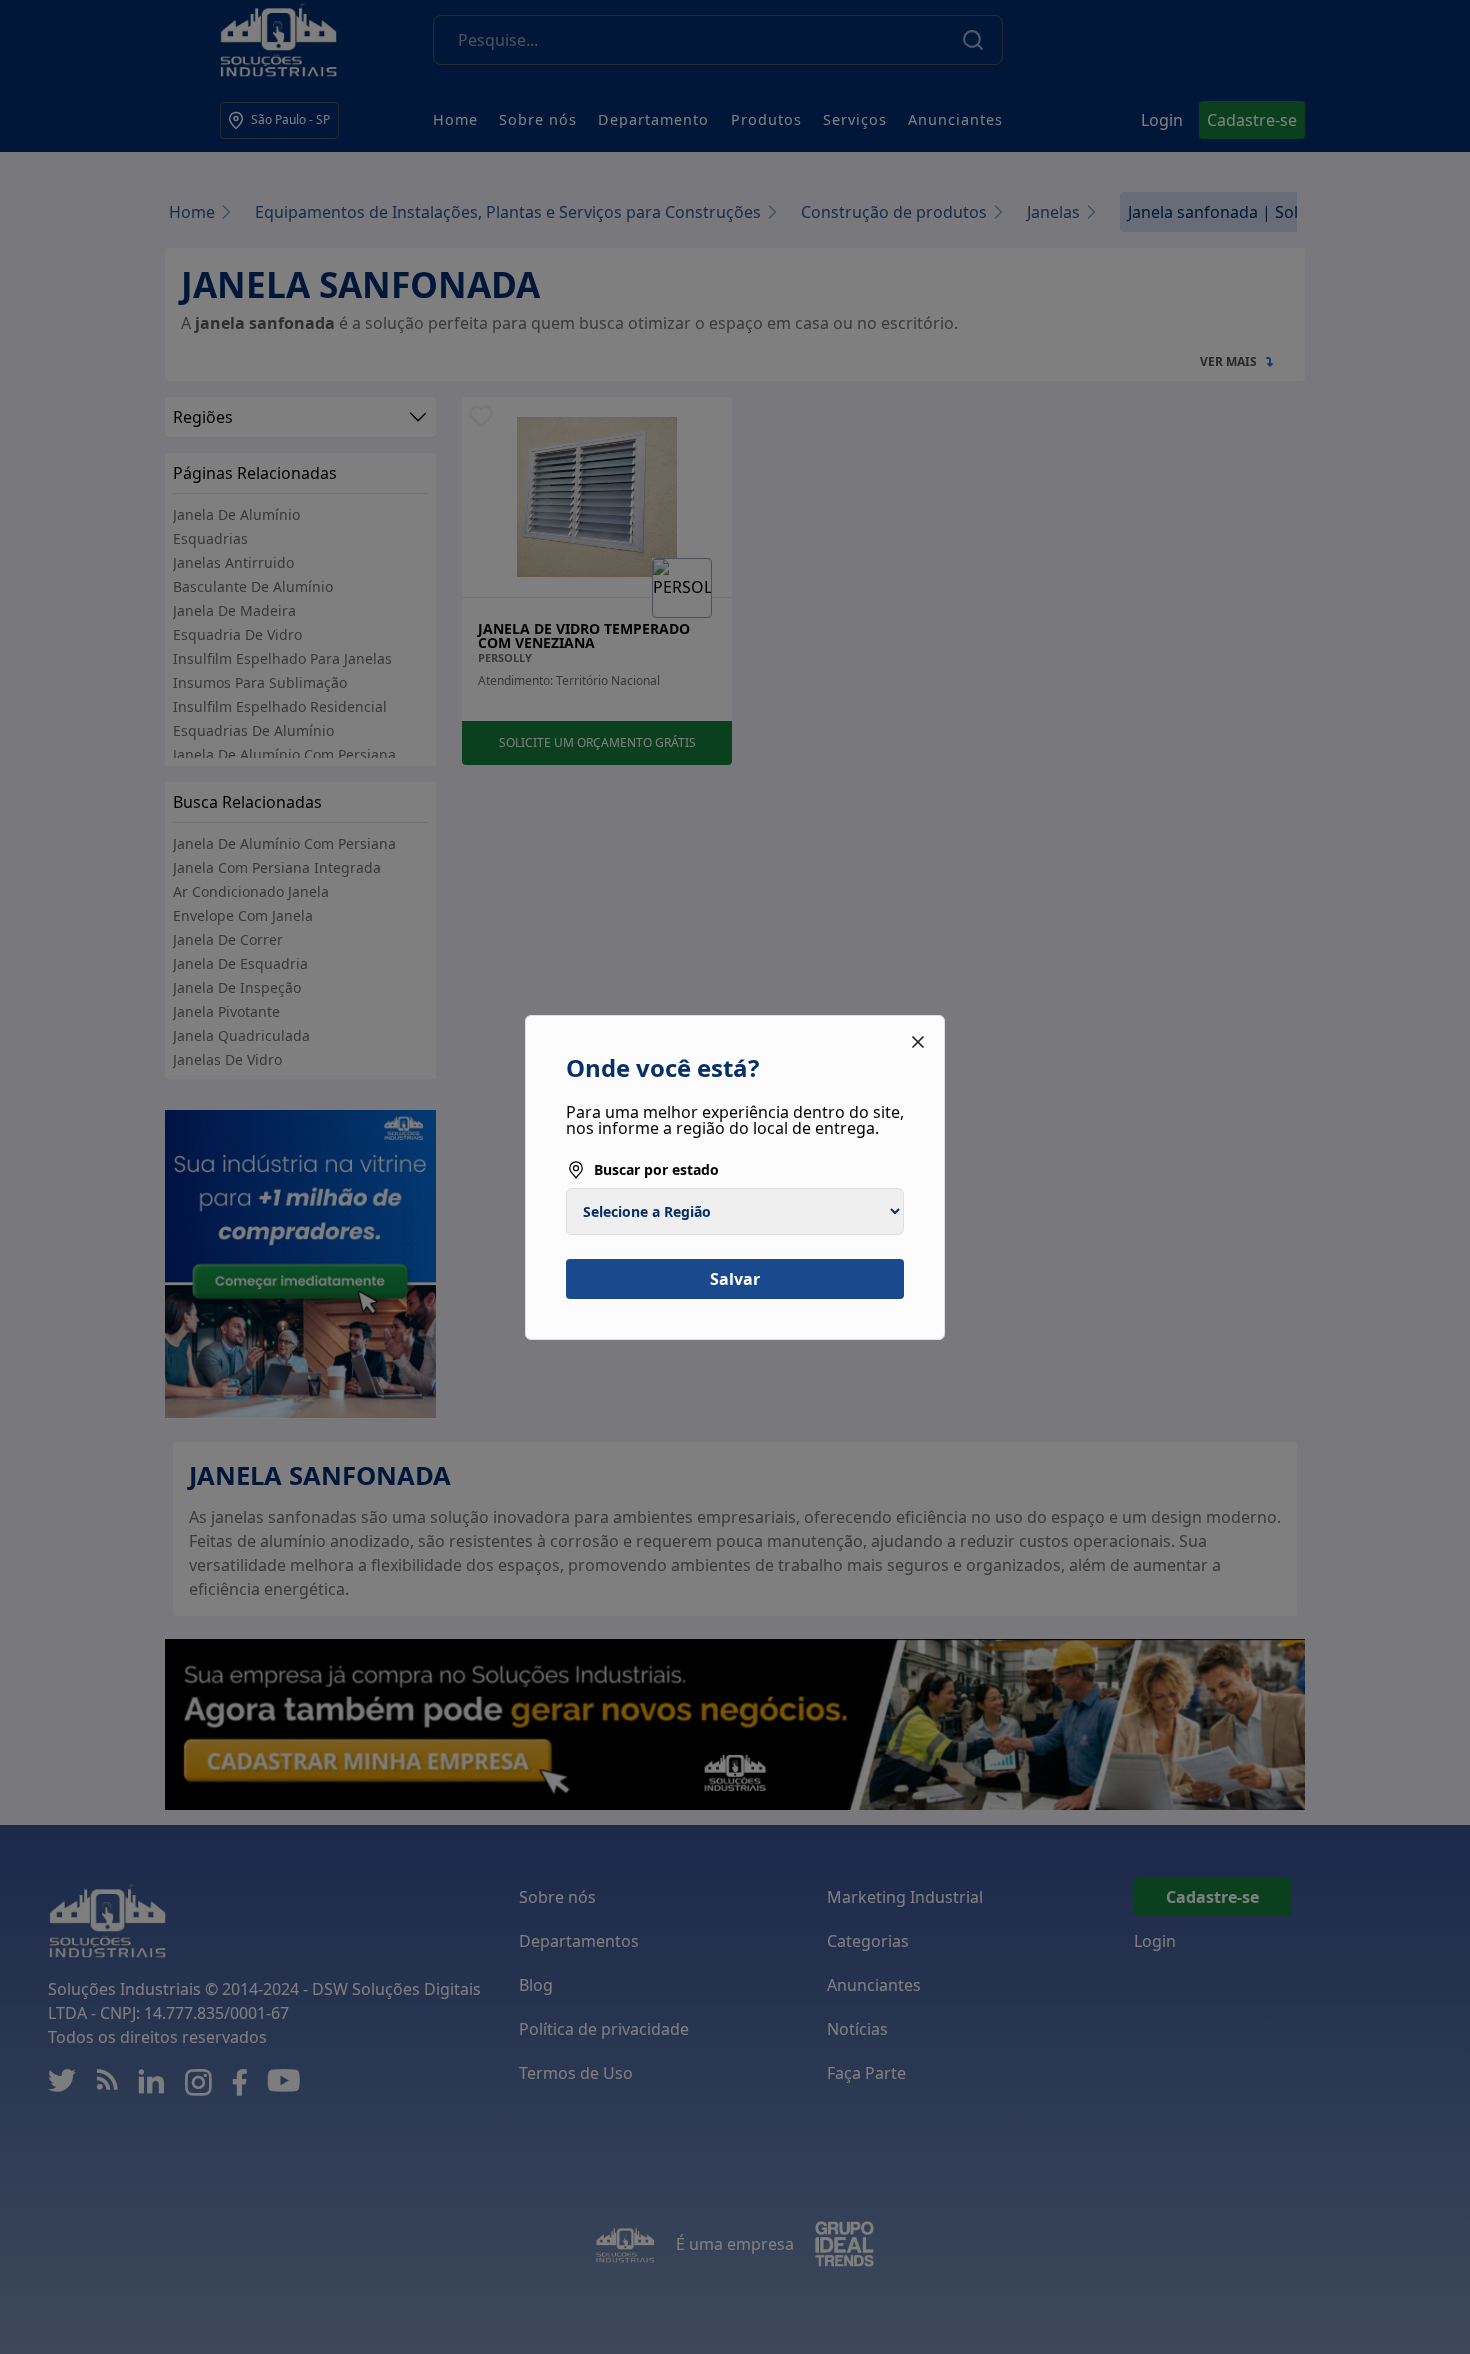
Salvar (735, 1279)
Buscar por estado (656, 1169)
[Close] (918, 1042)
